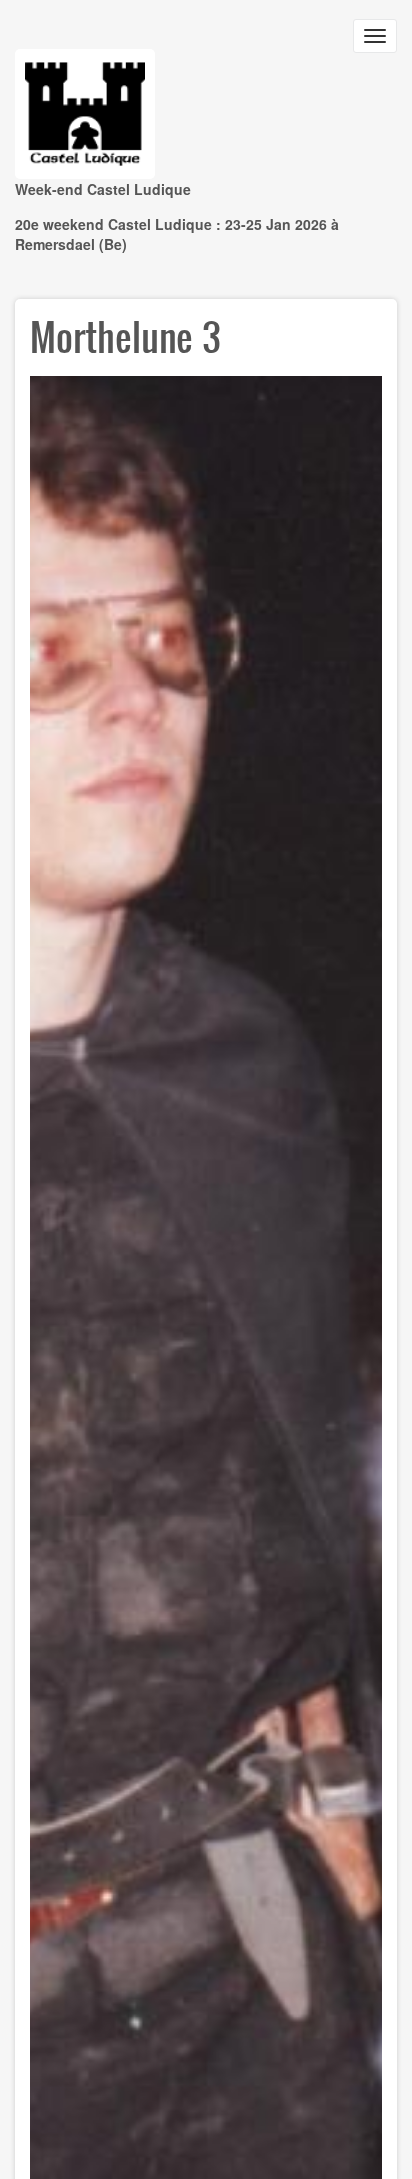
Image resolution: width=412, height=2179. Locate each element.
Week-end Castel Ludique (103, 189)
